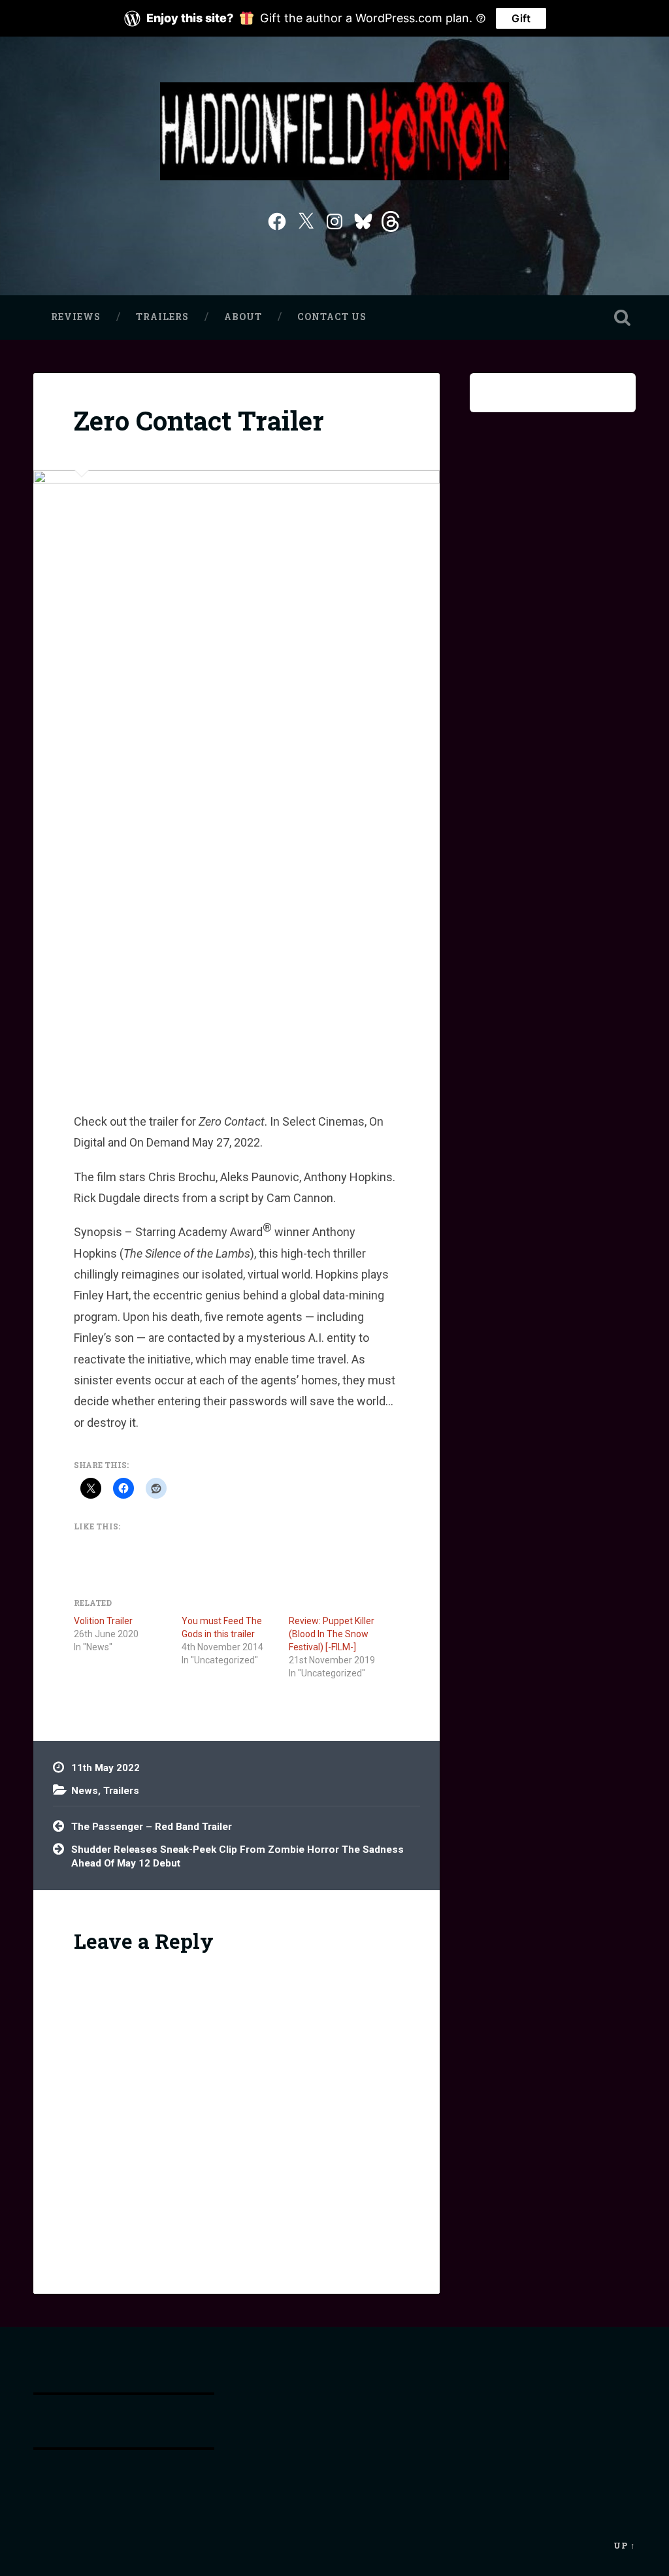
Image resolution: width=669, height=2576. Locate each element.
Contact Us (332, 317)
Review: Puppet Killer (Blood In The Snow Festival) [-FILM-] (332, 1634)
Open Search (623, 318)
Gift (521, 18)
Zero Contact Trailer (199, 420)
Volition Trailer (103, 1621)
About (243, 317)
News (85, 1791)
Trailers (162, 317)
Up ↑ (625, 2545)
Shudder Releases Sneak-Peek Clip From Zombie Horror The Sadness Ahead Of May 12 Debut (237, 1856)
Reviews (76, 317)
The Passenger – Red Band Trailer (152, 1827)
